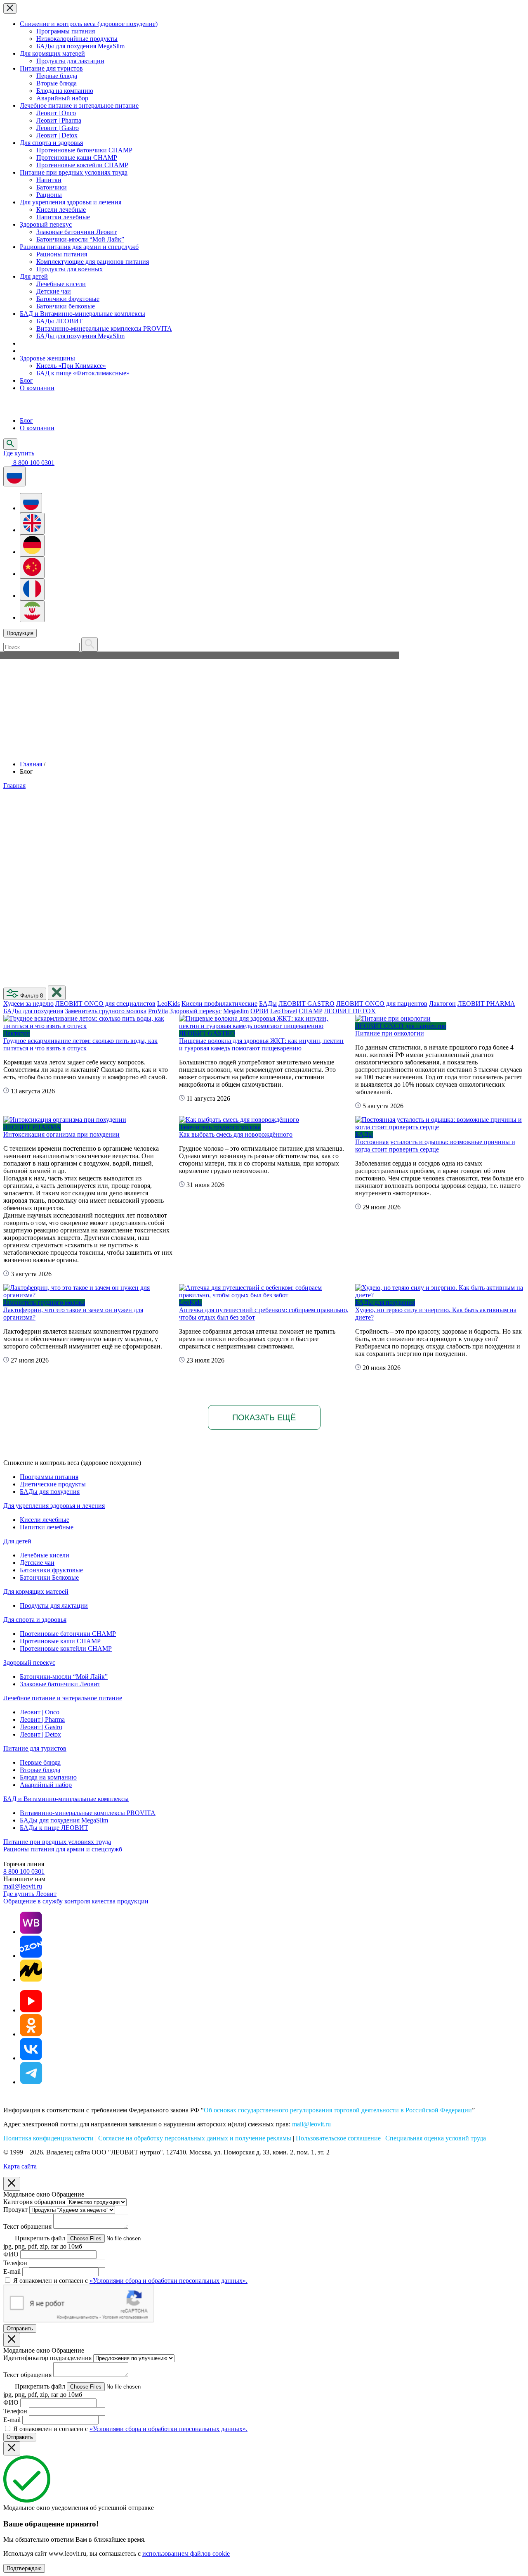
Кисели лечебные (61, 210)
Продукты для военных (70, 269)
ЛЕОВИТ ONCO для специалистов (105, 1004)
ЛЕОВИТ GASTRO (306, 1004)
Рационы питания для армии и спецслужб (79, 247)
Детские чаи (54, 291)
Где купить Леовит (30, 1894)
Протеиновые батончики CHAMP (84, 150)
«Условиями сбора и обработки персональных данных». (169, 2281)
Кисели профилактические (219, 1004)
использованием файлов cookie (186, 2553)
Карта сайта (20, 2166)
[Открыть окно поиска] (10, 444)
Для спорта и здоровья (51, 143)
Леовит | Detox (57, 135)
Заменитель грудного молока (106, 1011)
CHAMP (310, 1011)
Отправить (20, 2328)
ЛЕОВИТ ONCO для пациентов (382, 1004)
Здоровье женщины (47, 358)
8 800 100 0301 (24, 1871)
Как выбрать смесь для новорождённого (236, 1134)
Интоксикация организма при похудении (61, 1134)
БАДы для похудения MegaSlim (80, 46)
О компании (37, 388)
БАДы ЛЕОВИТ (60, 321)
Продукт (15, 2210)
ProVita (158, 1011)
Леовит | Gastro (58, 128)
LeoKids (169, 1004)
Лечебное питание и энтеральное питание (79, 105)
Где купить (19, 453)
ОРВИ (259, 1011)
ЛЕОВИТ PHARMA (486, 1004)
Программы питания (66, 31)
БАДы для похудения (33, 1011)
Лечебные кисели (61, 284)
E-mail (12, 2271)
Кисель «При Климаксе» (71, 366)
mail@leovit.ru (23, 1886)
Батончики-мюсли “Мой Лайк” (80, 239)
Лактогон (442, 1004)
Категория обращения (34, 2202)
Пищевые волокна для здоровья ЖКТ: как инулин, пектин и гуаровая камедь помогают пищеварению (261, 1044)
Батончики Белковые (49, 1577)
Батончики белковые (66, 306)
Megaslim (236, 1011)
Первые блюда (57, 76)
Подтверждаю (24, 2568)
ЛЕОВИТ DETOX (350, 1011)
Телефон (15, 2263)
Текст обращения (27, 2226)
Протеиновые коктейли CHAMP (82, 165)
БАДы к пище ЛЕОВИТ (54, 1828)
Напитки (49, 180)
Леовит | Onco (56, 113)
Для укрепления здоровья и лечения (71, 202)
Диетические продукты (53, 1484)
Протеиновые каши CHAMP (77, 158)
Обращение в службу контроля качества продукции (76, 1901)
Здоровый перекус (46, 224)
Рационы (49, 195)
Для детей (34, 276)
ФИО (11, 2254)
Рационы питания (62, 254)
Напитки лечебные (63, 217)
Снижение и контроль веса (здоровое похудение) (89, 24)
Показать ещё (264, 1417)
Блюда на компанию (65, 91)
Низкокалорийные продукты (77, 39)
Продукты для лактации (70, 61)
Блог (26, 380)
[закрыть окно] (57, 993)
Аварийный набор (62, 98)
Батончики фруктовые (68, 299)
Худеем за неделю (28, 1004)
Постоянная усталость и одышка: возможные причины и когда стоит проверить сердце (435, 1146)
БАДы (268, 1004)
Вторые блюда (57, 83)
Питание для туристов (51, 68)
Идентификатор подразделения (47, 2358)
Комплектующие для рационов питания (93, 262)
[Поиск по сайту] (90, 645)
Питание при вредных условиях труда (74, 172)
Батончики (52, 187)
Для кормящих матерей (52, 53)
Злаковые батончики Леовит (77, 232)
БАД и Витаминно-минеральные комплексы (82, 314)
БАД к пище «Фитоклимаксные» (83, 373)
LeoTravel (284, 1011)
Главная (31, 764)
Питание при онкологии (390, 1033)
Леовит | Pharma (59, 120)
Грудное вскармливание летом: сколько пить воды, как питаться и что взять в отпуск (80, 1044)
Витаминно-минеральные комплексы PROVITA (104, 328)
